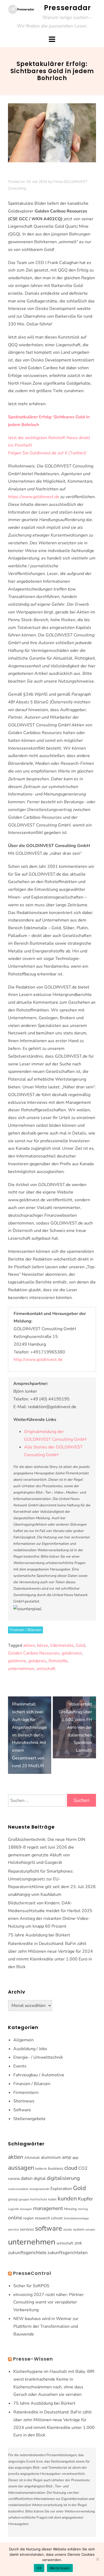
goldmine (17, 1661)
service (13, 2230)
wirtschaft (46, 1669)
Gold (80, 1645)
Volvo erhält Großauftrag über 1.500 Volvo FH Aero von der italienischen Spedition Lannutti (75, 1727)
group (13, 2199)
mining (83, 2209)
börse (43, 1645)
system (79, 2230)
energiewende (39, 2189)
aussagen (21, 2168)
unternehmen (21, 1669)
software (49, 2228)
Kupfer (85, 2199)
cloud (71, 2168)
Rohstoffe (58, 1661)
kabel (52, 2199)
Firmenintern (26, 2093)
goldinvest (72, 1653)
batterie (41, 2169)
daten (27, 2178)
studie (68, 2230)
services (27, 2229)
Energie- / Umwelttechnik (38, 2057)
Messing (70, 2209)
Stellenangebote (29, 2119)
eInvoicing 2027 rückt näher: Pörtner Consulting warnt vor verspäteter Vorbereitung (49, 2302)
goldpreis (37, 1661)
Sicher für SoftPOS (31, 2286)
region (29, 2218)
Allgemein (23, 2040)
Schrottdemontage (76, 2218)
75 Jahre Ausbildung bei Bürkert (39, 1935)
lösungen (26, 2209)
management (48, 2208)
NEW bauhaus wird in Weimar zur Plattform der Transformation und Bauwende (46, 2326)
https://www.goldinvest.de (34, 497)
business (56, 2168)
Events (20, 2066)
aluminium (51, 2157)
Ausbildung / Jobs (30, 2049)
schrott (57, 2218)
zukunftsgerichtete (27, 2253)
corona (14, 2179)
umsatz (90, 2230)
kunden (67, 2199)
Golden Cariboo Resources (34, 1653)
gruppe (24, 2199)
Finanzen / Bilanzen (25, 1630)
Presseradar (67, 8)
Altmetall (32, 2158)
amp (67, 2157)
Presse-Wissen (33, 2359)
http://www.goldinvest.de (38, 1360)
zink (78, 2243)
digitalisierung (63, 2178)
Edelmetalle (62, 1645)
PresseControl (32, 2273)
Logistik (13, 2209)
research (42, 2218)
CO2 (83, 2168)
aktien (29, 1645)
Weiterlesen (60, 2568)
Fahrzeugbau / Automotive (39, 2075)
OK (39, 2568)
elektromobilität (18, 2189)
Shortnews (24, 2101)
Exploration (61, 2189)
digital (40, 2179)
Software (22, 2110)
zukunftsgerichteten (68, 2253)
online (15, 2218)
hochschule (39, 2199)
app (75, 2158)
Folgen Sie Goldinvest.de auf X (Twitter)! (47, 453)
